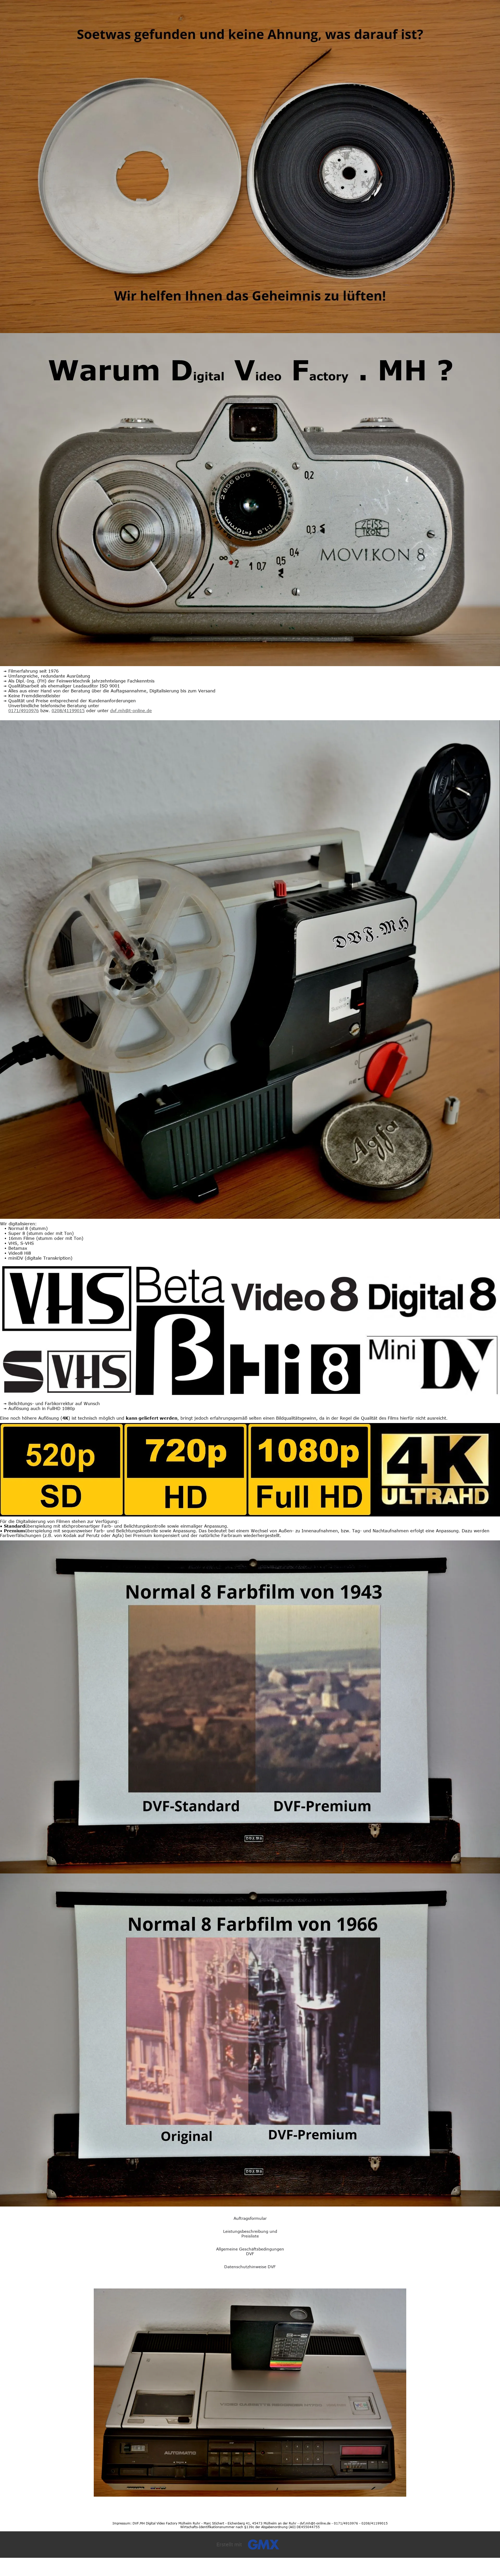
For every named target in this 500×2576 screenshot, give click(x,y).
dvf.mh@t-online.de (131, 711)
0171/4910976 (24, 711)
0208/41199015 (68, 711)
